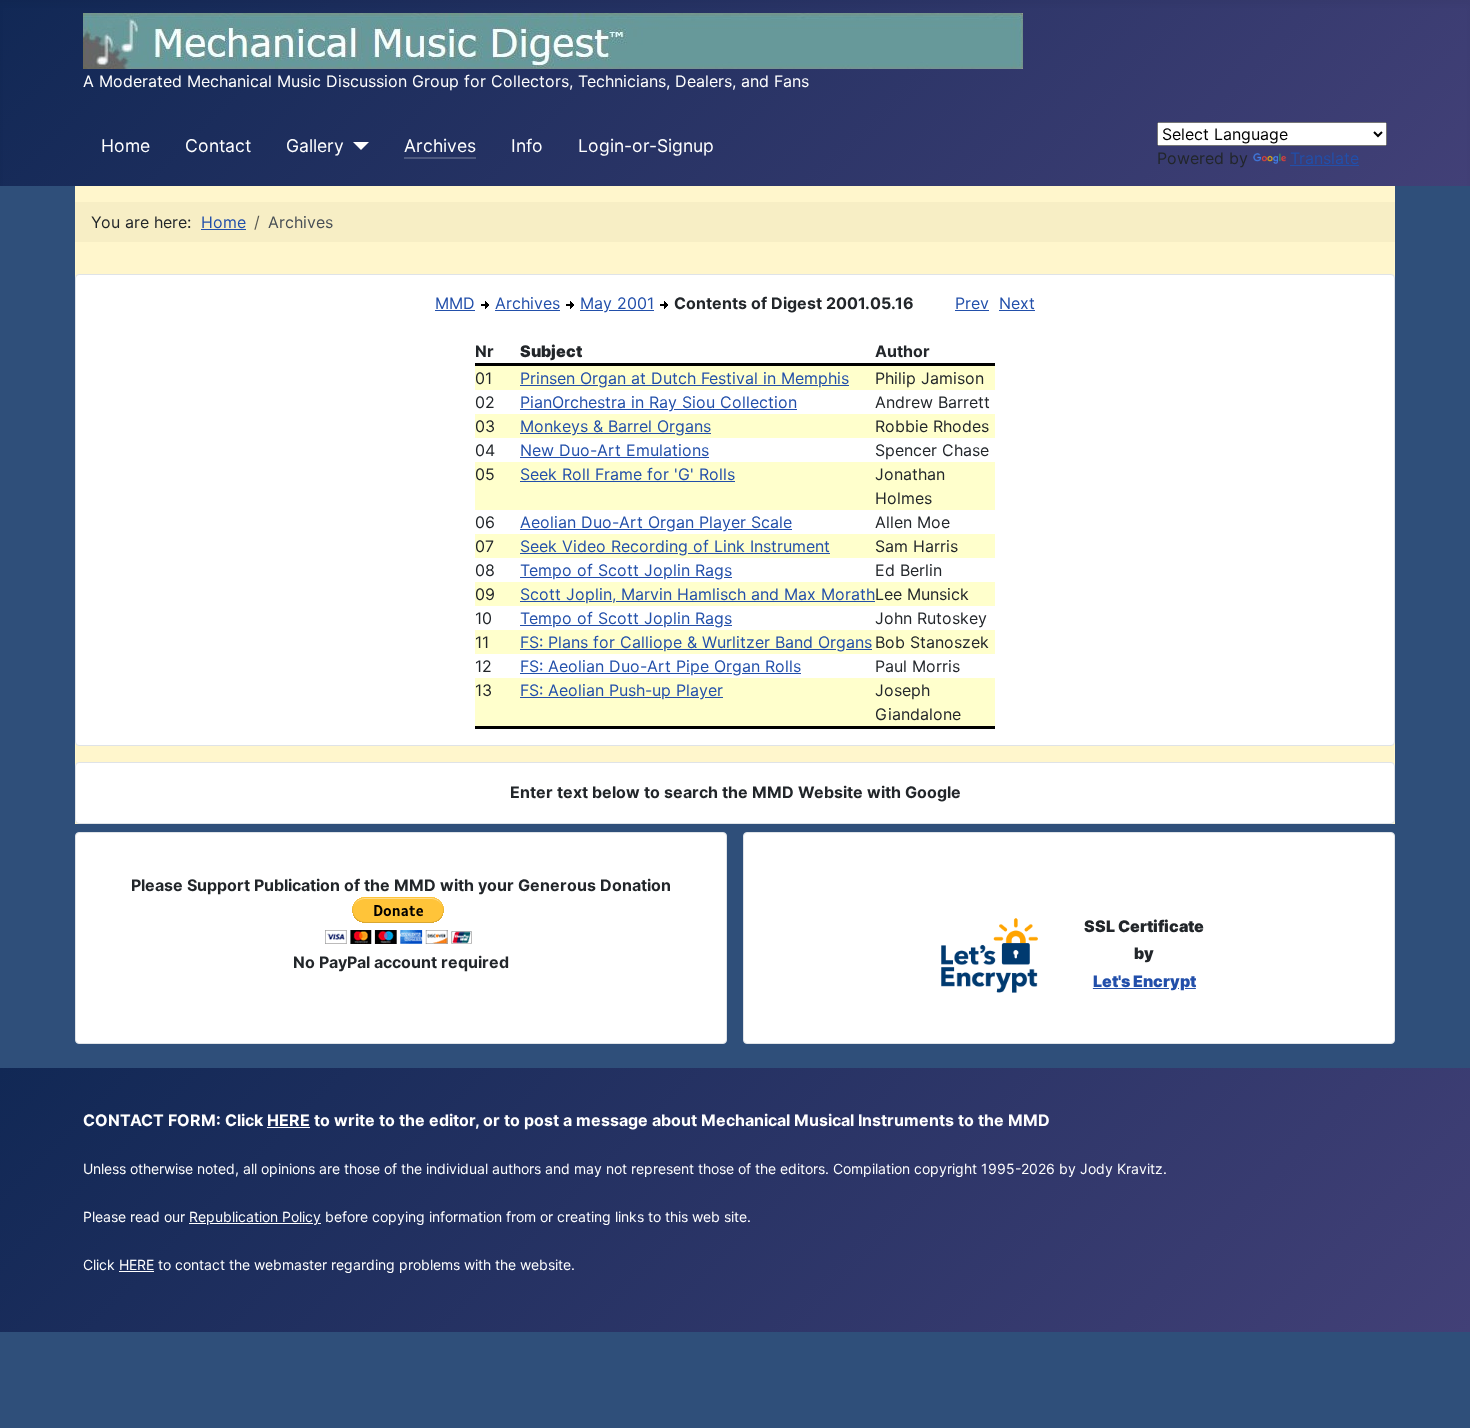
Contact (218, 145)
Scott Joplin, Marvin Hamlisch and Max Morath (697, 594)
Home (125, 145)
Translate (1324, 158)
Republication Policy (255, 1216)
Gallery (315, 145)
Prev (972, 303)
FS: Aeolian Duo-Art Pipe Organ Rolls (660, 666)
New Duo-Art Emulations (614, 450)
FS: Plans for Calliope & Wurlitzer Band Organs (696, 642)
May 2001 (617, 303)
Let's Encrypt (1144, 981)
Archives (440, 145)
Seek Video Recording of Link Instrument (675, 546)
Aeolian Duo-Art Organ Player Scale (656, 522)
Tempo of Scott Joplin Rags (626, 570)
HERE (288, 1120)
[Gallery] (356, 146)
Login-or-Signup (646, 145)
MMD (455, 303)
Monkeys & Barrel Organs (615, 426)
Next (1017, 303)
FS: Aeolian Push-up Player (621, 690)
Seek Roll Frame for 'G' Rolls (627, 474)
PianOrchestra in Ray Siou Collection (658, 402)
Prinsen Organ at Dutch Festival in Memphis (684, 378)
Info (527, 145)
